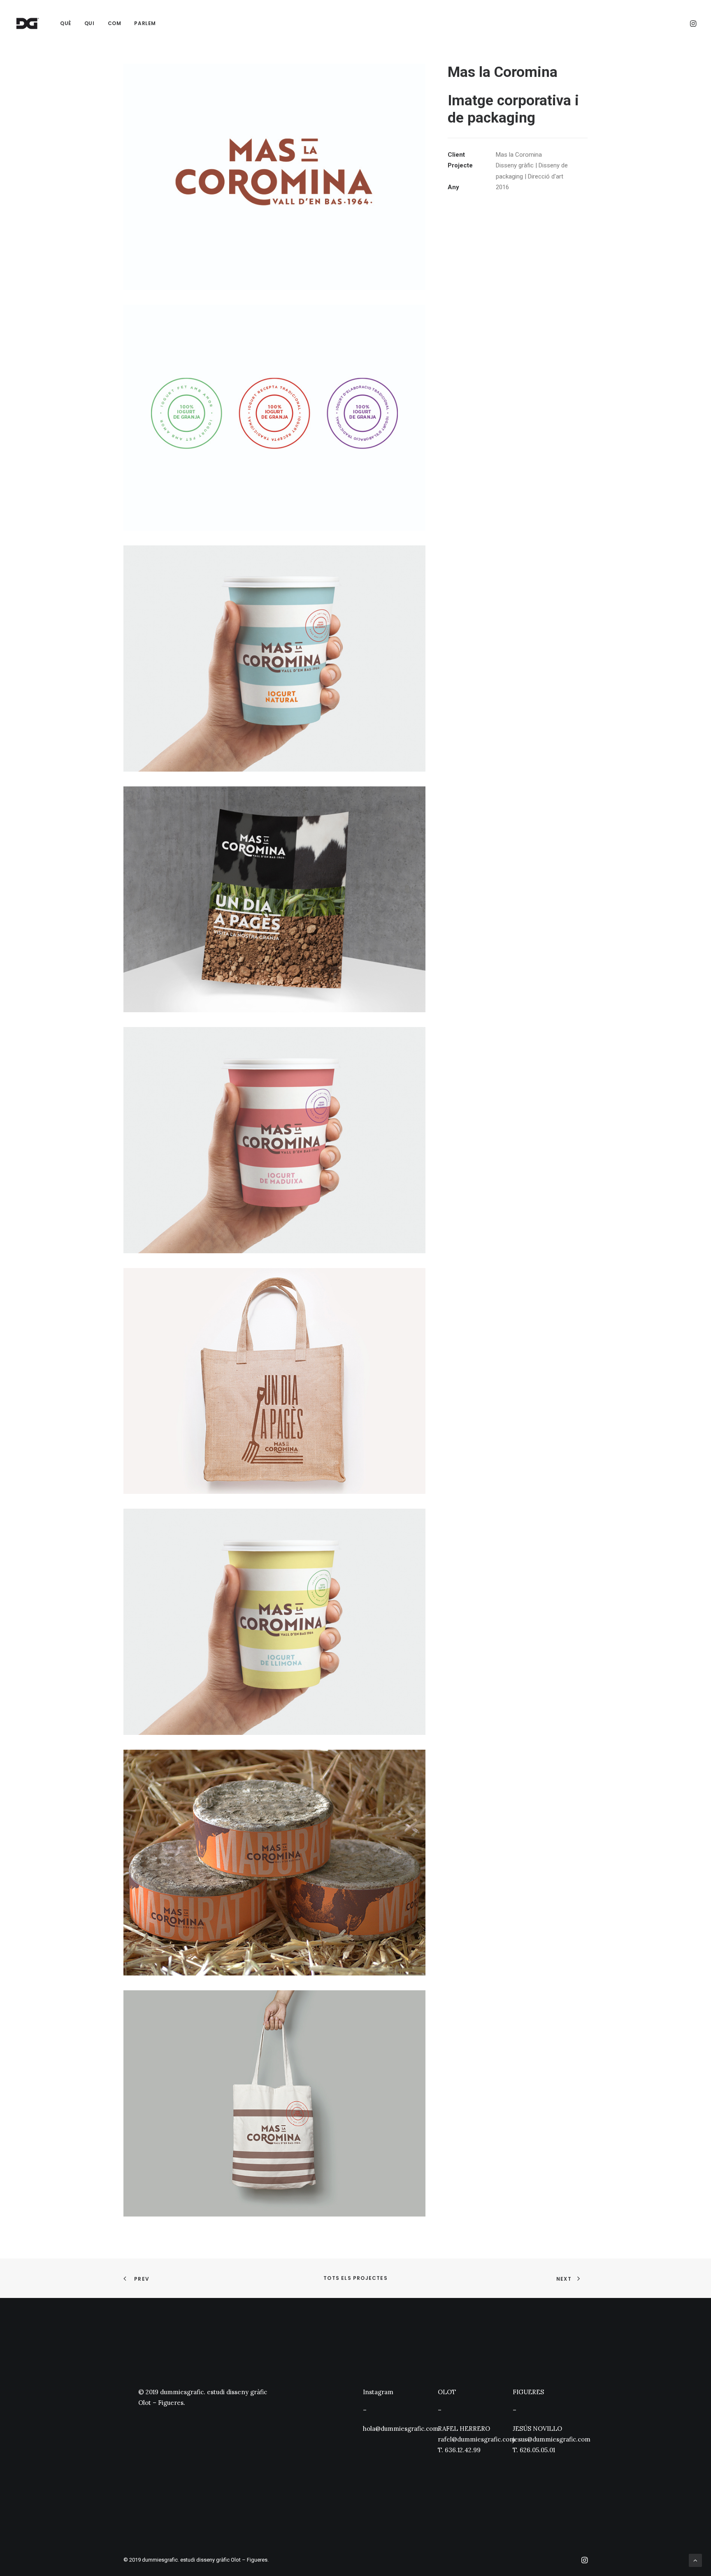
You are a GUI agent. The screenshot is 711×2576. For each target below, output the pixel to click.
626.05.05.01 (537, 2450)
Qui (89, 23)
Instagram (378, 2392)
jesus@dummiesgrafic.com (552, 2439)
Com (115, 23)
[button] (692, 23)
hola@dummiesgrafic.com (401, 2429)
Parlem (145, 23)
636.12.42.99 (463, 2450)
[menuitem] (66, 23)
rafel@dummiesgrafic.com (476, 2439)
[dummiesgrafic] (27, 23)
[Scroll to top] (695, 2560)
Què (66, 23)
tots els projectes (355, 2278)
